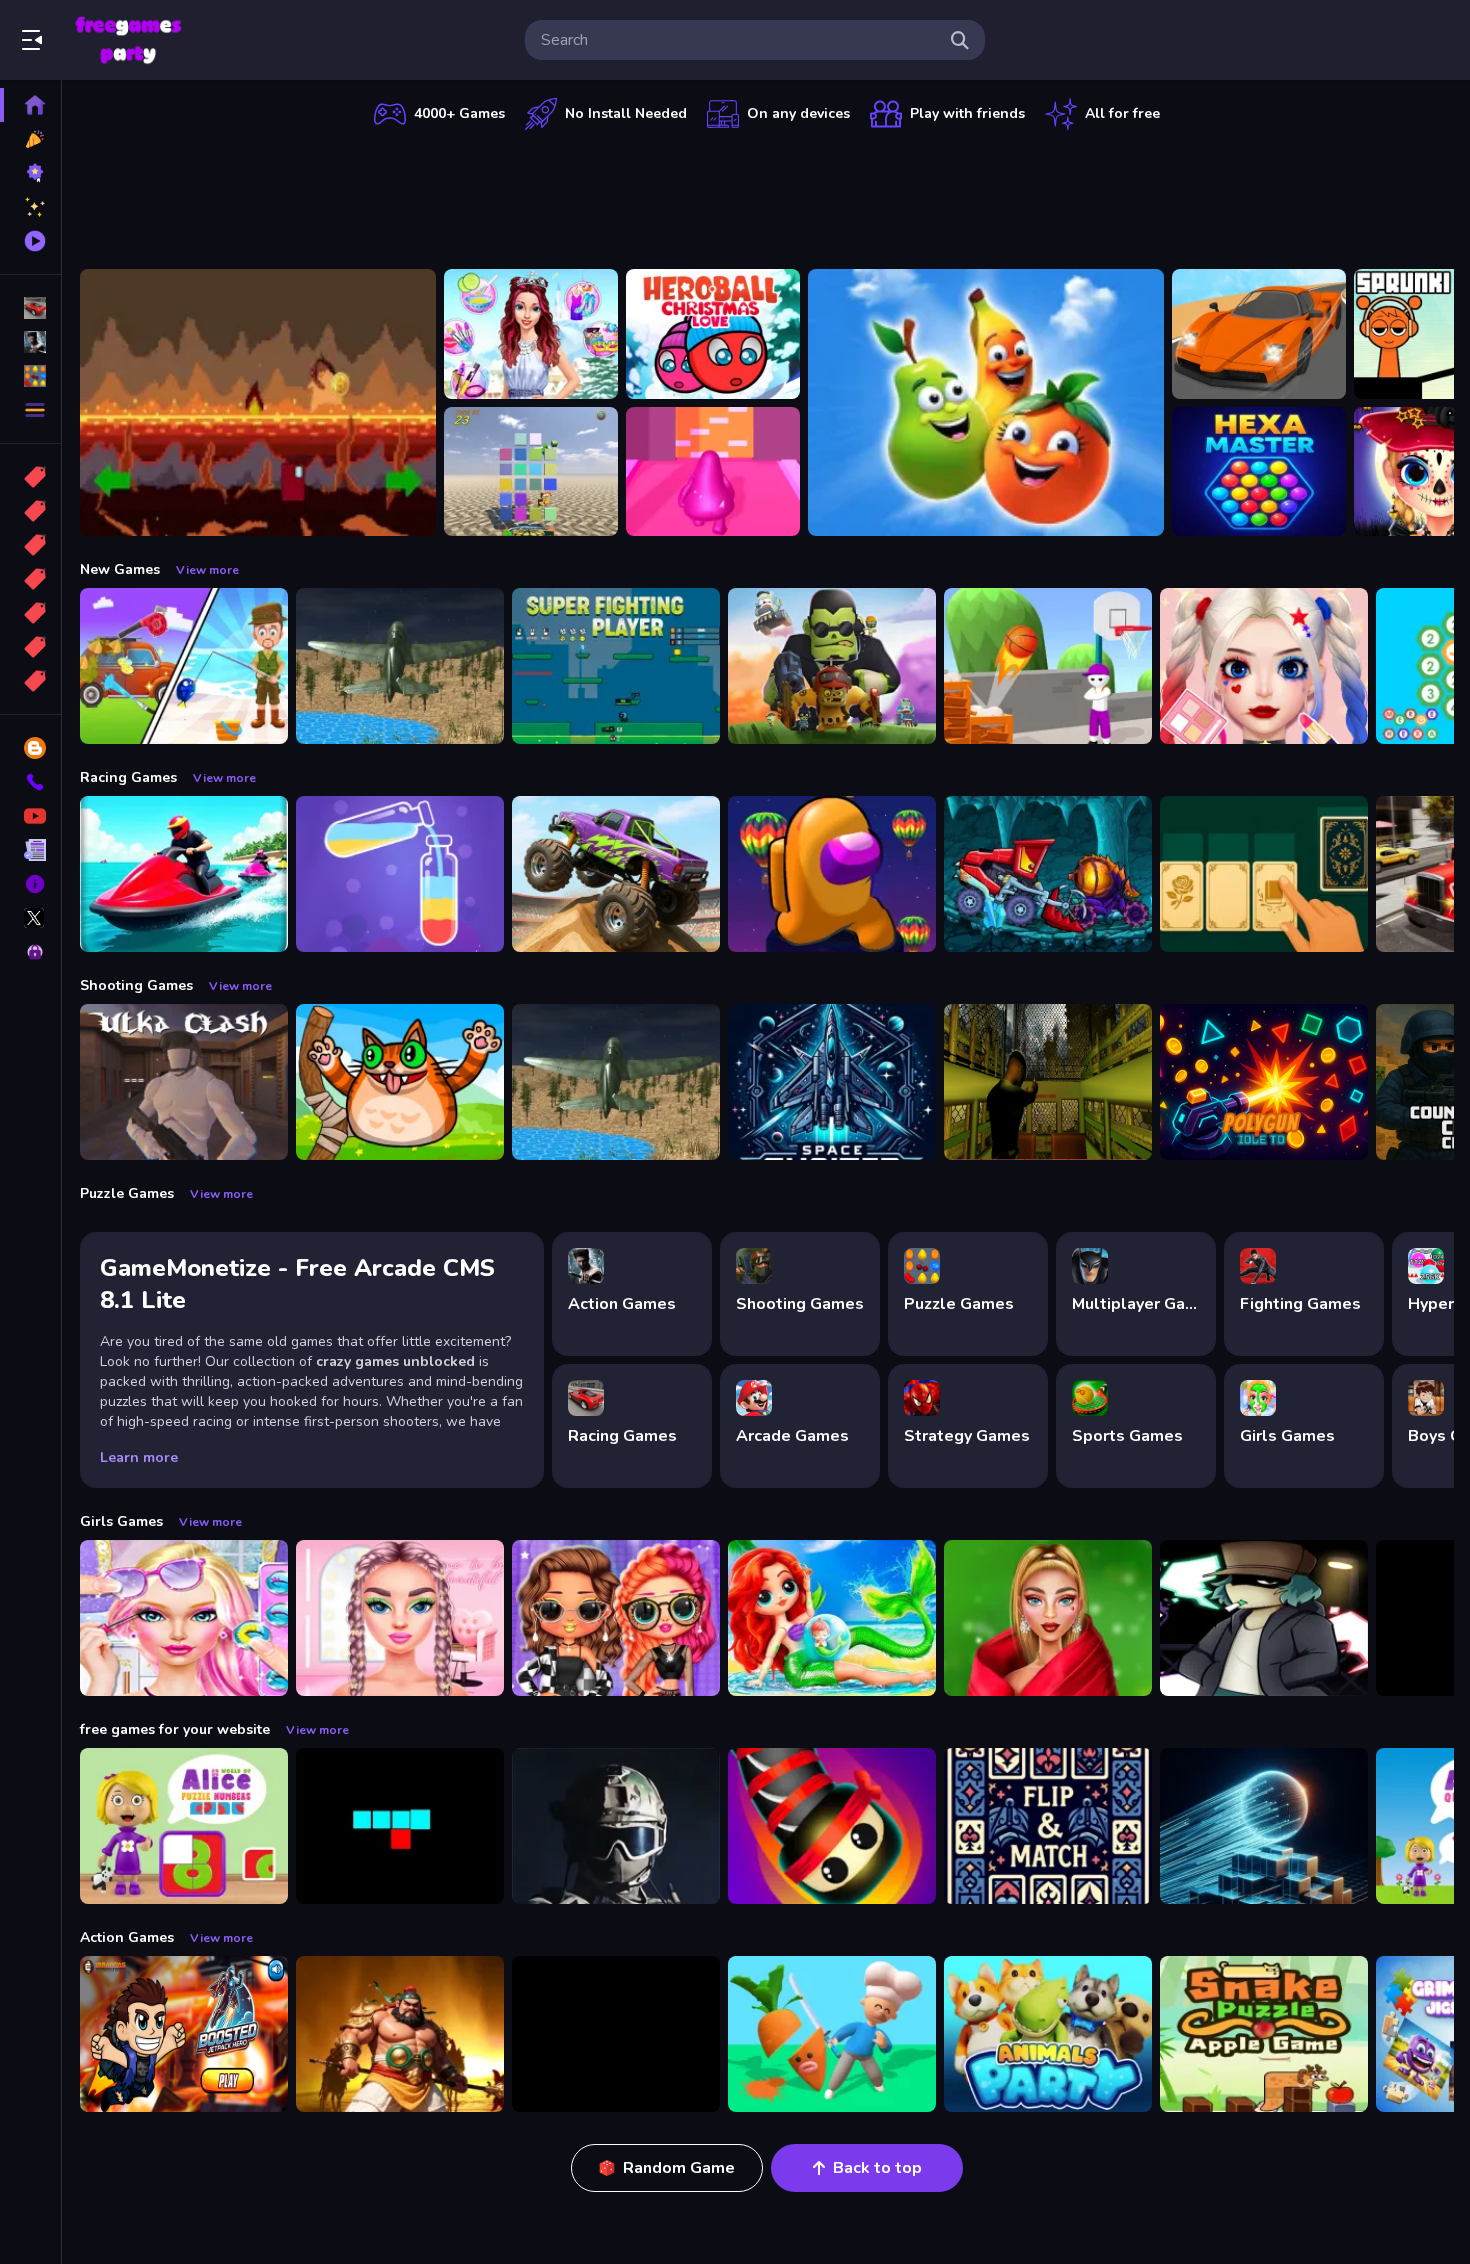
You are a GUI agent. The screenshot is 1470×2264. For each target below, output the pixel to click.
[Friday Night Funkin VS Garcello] (1264, 1618)
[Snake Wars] (832, 1826)
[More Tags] (30, 681)
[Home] (30, 105)
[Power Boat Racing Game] (184, 874)
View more (207, 570)
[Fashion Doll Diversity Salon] (184, 1618)
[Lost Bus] (1048, 1082)
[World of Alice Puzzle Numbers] (184, 1826)
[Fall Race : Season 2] (832, 874)
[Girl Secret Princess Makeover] (531, 334)
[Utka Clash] (184, 1082)
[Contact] (30, 782)
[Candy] (30, 477)
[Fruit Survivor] (832, 2034)
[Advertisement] (767, 195)
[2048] (30, 613)
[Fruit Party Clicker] (986, 402)
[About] (30, 884)
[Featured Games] (30, 207)
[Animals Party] (1048, 2034)
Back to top (877, 2168)
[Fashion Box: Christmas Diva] (1048, 1618)
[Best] (30, 647)
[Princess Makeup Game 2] (1264, 666)
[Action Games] (30, 342)
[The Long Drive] (1259, 334)
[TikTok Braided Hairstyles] (400, 1618)
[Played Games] (30, 241)
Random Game (679, 2168)
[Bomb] (30, 545)
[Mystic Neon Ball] (1264, 1826)
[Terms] (30, 850)
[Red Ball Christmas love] (713, 334)
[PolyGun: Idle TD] (1264, 1082)
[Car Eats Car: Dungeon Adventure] (1048, 874)
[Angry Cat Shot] (400, 1082)
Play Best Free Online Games (128, 40)
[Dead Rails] (616, 2034)
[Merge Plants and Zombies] (832, 666)
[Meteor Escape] (258, 402)
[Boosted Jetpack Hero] (184, 2034)
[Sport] (30, 511)
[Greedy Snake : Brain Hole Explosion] (1264, 2034)
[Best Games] (30, 173)
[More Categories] (30, 410)
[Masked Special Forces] (616, 1826)
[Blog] (30, 748)
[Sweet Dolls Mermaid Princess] (832, 1618)
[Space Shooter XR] (832, 1082)
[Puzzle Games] (30, 376)
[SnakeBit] (400, 1826)
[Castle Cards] (1048, 1826)
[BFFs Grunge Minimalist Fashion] (616, 1618)
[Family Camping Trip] (184, 666)
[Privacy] (30, 952)
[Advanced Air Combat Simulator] (400, 666)
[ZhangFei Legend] (400, 2034)
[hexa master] (1259, 472)
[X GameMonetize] (30, 918)
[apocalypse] (30, 579)
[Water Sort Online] (400, 874)
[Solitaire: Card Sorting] (1264, 874)
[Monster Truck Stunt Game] (616, 874)
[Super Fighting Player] (616, 666)
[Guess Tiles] (531, 472)
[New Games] (30, 139)
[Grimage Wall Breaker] (713, 472)
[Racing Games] (30, 308)
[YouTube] (30, 816)
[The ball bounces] (1048, 666)
